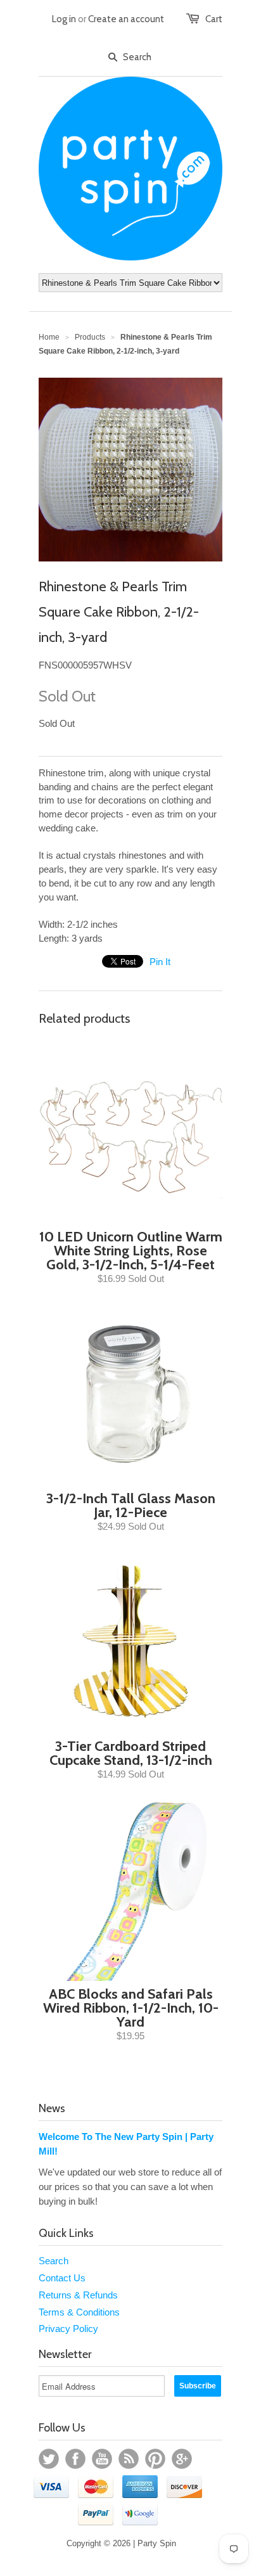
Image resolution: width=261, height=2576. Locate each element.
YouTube (102, 2459)
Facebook (75, 2459)
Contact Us (62, 2278)
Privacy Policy (68, 2329)
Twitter (49, 2459)
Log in (64, 19)
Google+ (182, 2459)
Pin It (160, 962)
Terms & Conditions (79, 2312)
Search (54, 2261)
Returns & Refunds (78, 2295)
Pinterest (155, 2459)
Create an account (126, 19)
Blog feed (129, 2459)
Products (90, 337)
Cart (214, 19)
